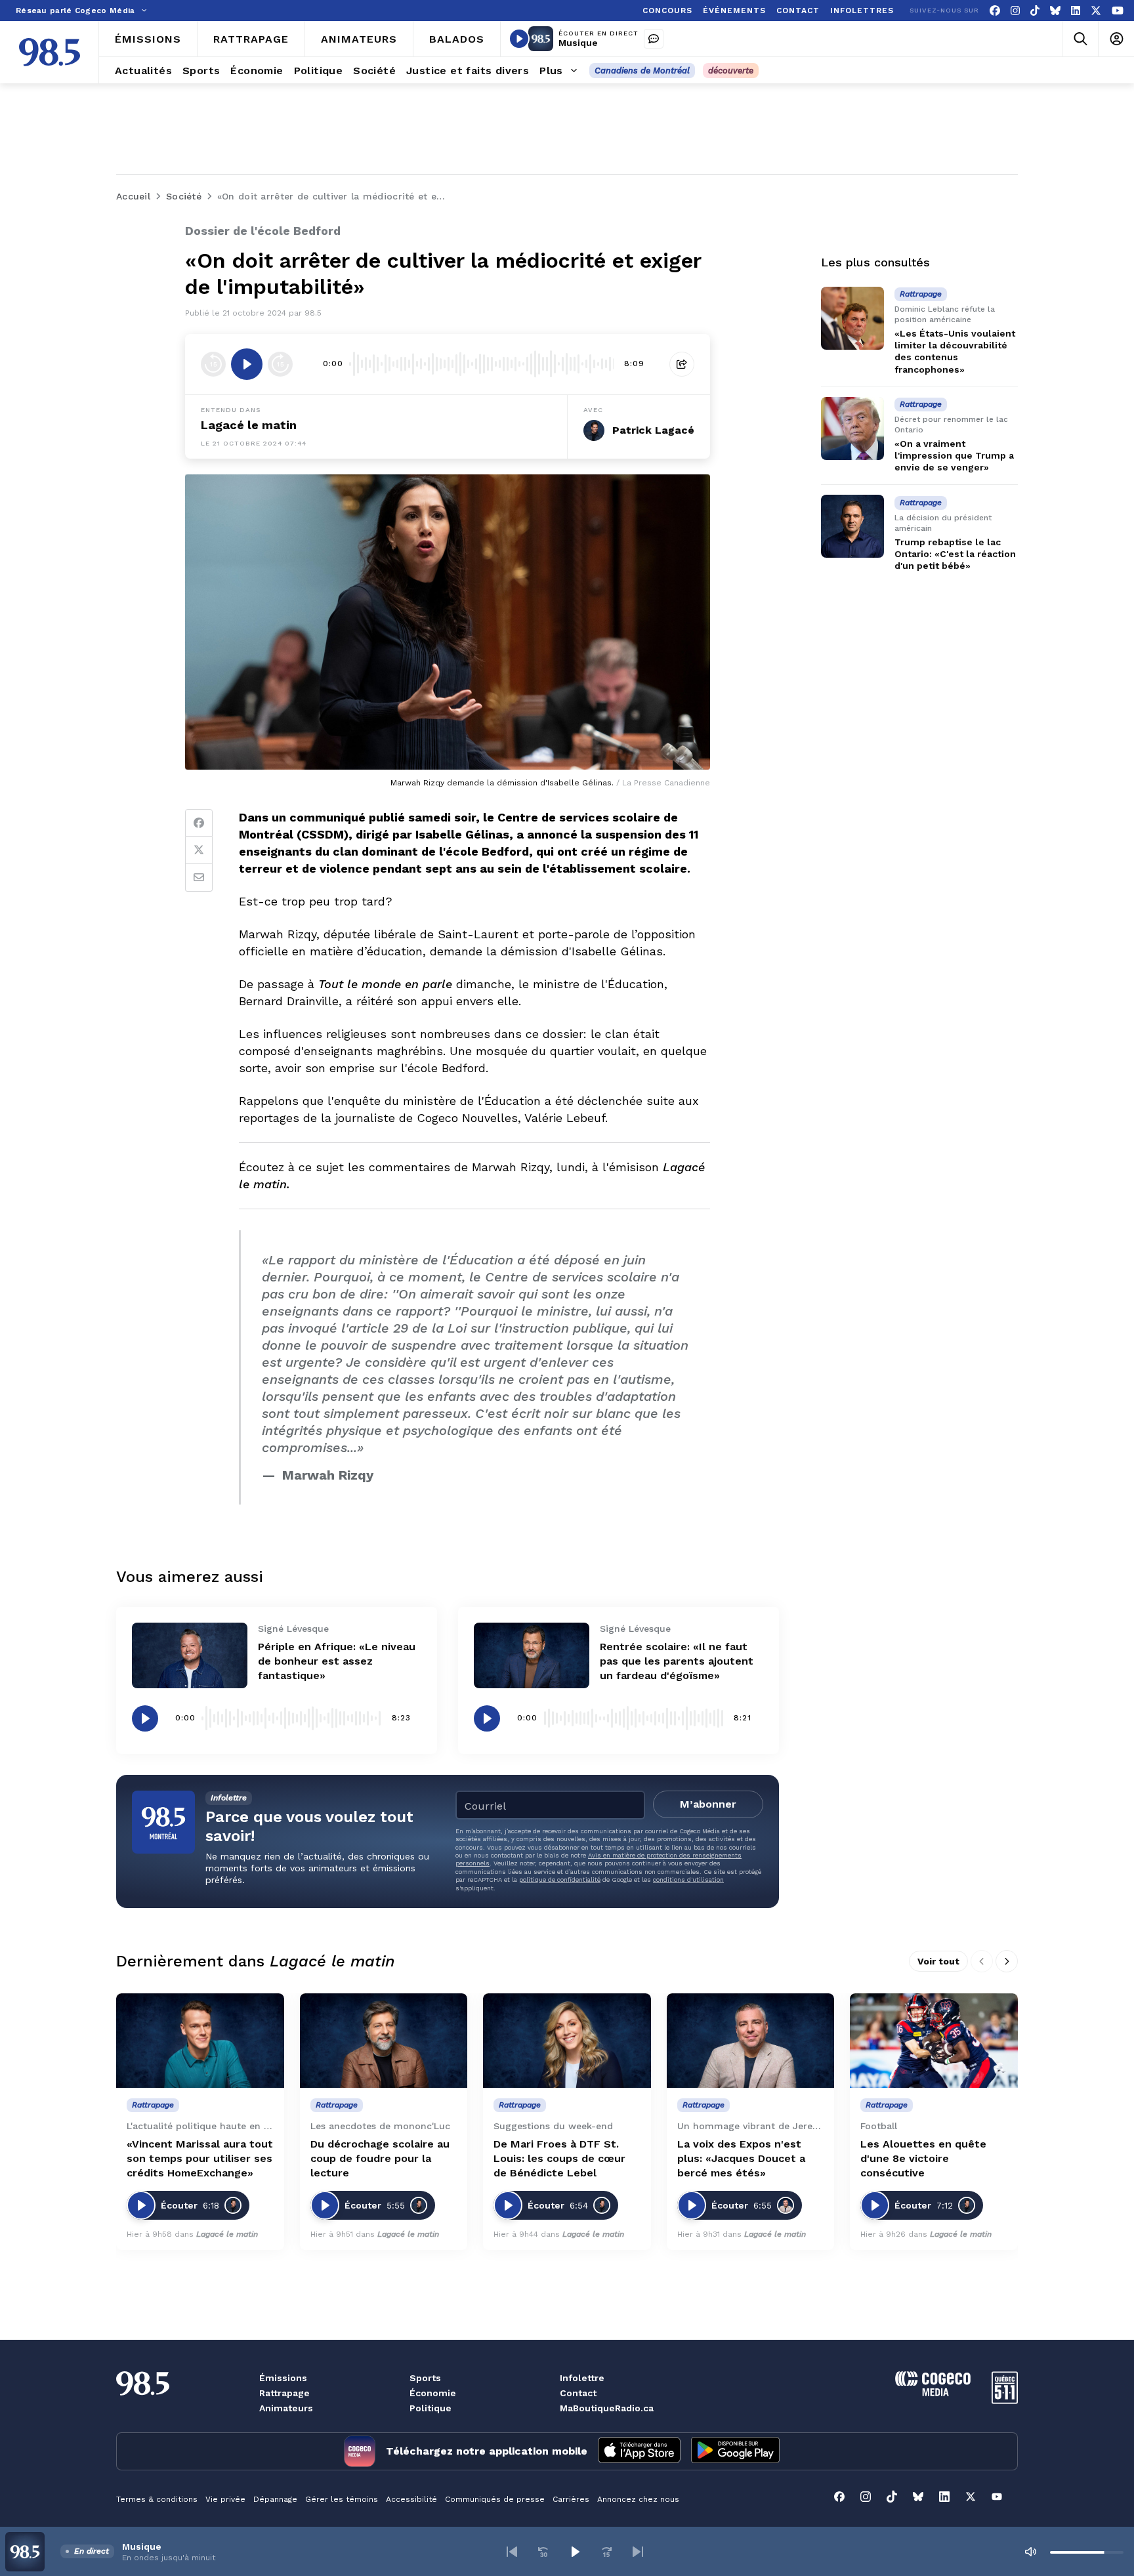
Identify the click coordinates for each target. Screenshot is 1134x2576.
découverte (731, 71)
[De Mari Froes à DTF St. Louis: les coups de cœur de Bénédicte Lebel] (567, 2041)
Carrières (571, 2499)
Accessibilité (411, 2499)
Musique (578, 43)
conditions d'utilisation (688, 1880)
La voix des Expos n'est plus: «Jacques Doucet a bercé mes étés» (741, 2158)
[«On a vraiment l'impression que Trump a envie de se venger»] (852, 428)
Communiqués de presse (495, 2499)
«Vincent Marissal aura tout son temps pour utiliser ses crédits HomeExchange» (200, 2158)
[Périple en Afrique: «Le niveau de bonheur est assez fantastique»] (190, 1655)
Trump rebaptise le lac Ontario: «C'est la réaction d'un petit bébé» (955, 554)
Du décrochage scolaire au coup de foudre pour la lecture (380, 2158)
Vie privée (225, 2499)
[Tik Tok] (1035, 11)
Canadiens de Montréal (642, 71)
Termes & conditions (157, 2499)
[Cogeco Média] (933, 2393)
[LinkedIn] (1076, 11)
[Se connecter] (1116, 39)
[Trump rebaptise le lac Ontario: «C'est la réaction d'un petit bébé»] (852, 526)
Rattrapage (284, 2393)
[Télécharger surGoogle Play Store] (735, 2451)
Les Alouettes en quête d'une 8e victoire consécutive (923, 2158)
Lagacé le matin (249, 425)
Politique (430, 2408)
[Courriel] (199, 878)
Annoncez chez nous (638, 2499)
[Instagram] (1015, 11)
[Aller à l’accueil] (50, 52)
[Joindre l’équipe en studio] (654, 39)
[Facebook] (995, 11)
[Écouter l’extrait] (247, 364)
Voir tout (938, 1961)
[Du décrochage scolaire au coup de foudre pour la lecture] (384, 2041)
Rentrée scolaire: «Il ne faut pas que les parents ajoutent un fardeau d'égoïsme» (677, 1661)
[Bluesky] (1055, 11)
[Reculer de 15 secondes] (213, 364)
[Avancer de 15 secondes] (280, 364)
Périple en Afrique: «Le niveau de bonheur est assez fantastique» (337, 1661)
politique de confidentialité (560, 1880)
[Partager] (682, 364)
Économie (433, 2393)
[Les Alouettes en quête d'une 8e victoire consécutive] (934, 2041)
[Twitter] (199, 850)
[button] (512, 2552)
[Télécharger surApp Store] (639, 2451)
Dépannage (275, 2499)
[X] (1096, 11)
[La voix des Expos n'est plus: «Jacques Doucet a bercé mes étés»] (751, 2041)
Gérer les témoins (342, 2499)
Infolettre (582, 2378)
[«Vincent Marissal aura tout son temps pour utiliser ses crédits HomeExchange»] (200, 2041)
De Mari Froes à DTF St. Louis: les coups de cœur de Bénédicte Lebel (559, 2158)
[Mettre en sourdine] (1030, 2552)
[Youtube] (1118, 11)
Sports (425, 2378)
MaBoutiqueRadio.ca (607, 2408)
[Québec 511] (1005, 2400)
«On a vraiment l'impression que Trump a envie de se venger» (954, 455)
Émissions (283, 2378)
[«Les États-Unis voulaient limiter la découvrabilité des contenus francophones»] (852, 318)
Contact (578, 2393)
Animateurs (286, 2408)
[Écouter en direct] (519, 39)
